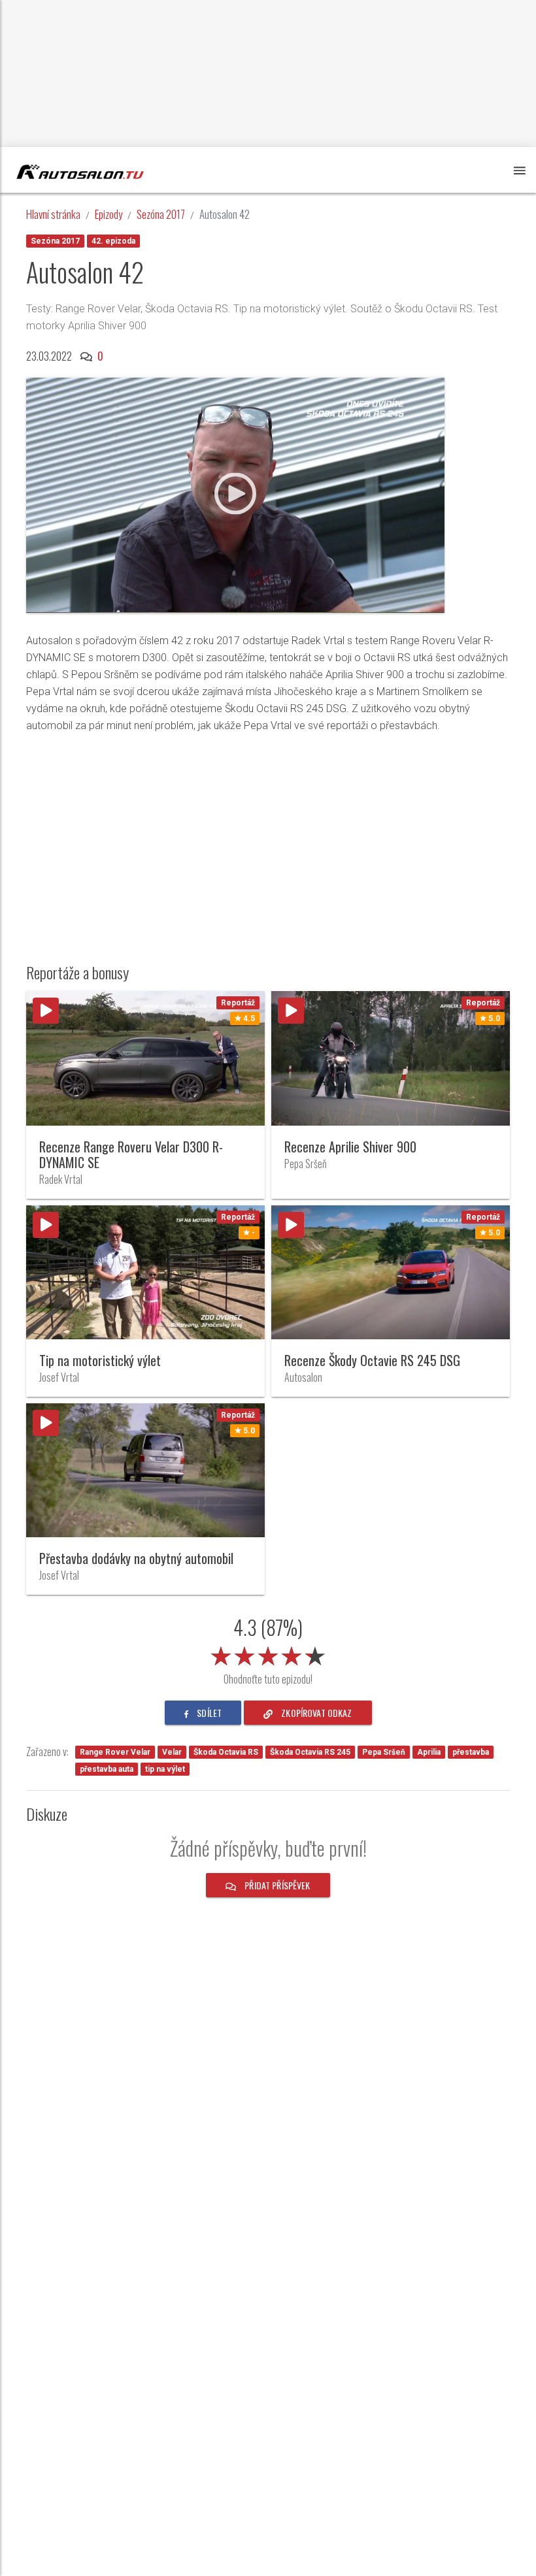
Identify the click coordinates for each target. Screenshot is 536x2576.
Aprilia (429, 1752)
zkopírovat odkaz (315, 1713)
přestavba (471, 1752)
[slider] (268, 1654)
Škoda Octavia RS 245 (310, 1752)
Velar (172, 1752)
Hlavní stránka (53, 214)
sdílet (208, 1713)
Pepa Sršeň (384, 1752)
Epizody (109, 214)
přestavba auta (107, 1769)
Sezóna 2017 (161, 214)
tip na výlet (165, 1769)
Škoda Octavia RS (226, 1752)
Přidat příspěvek (276, 1885)
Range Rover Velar (115, 1752)
